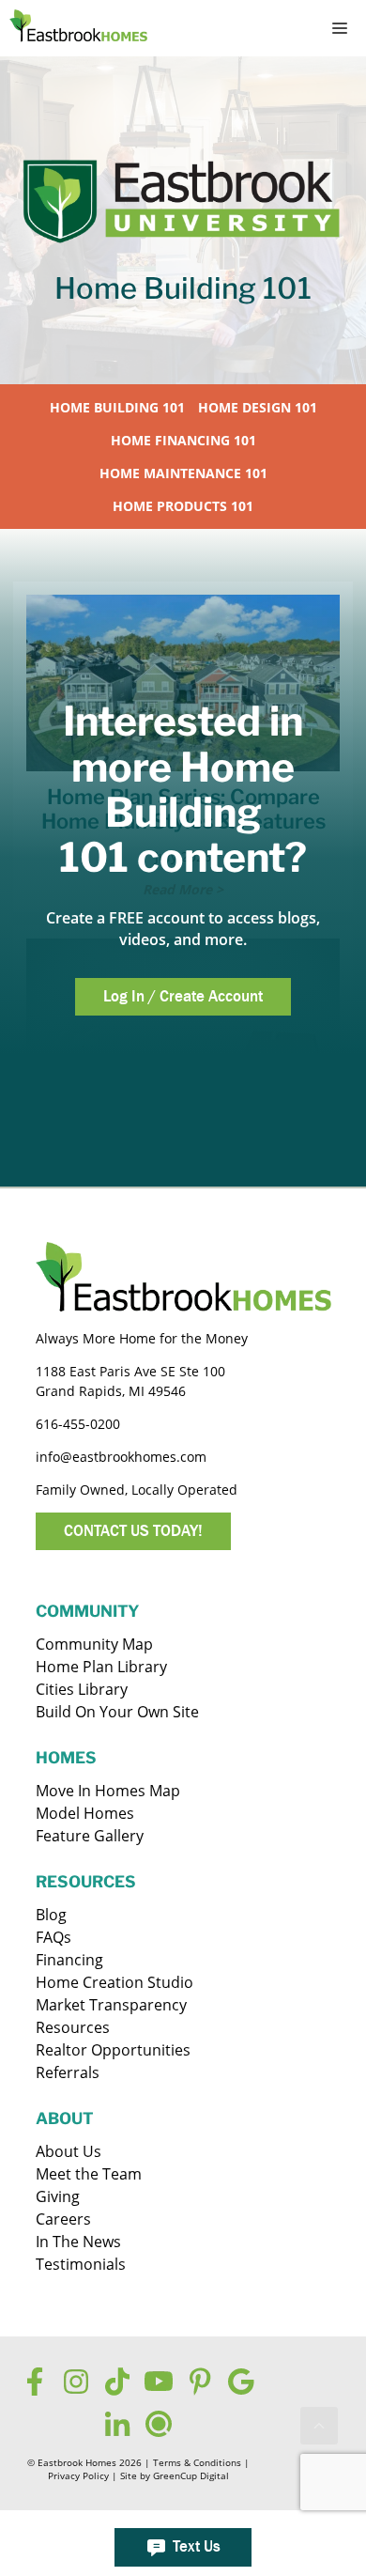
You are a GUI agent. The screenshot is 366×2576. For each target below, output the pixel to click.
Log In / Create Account (183, 996)
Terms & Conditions (197, 2463)
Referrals (68, 2072)
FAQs (53, 1937)
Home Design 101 (258, 407)
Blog (51, 1915)
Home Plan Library (101, 1667)
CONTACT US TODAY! (133, 1531)
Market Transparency (111, 2005)
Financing (69, 1960)
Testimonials (81, 2264)
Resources (73, 2027)
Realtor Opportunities (113, 2050)
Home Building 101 (117, 407)
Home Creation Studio (114, 1982)
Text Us (197, 2546)
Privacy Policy (78, 2476)
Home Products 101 (183, 506)
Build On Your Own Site (117, 1712)
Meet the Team (89, 2174)
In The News (78, 2242)
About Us (69, 2151)
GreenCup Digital (191, 2476)
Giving (58, 2196)
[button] (319, 2426)
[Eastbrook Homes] (78, 28)
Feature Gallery (90, 1836)
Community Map (94, 1644)
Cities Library (82, 1689)
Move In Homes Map (108, 1791)
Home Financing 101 (183, 440)
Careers (63, 2219)
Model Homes (85, 1813)
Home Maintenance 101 (183, 473)
